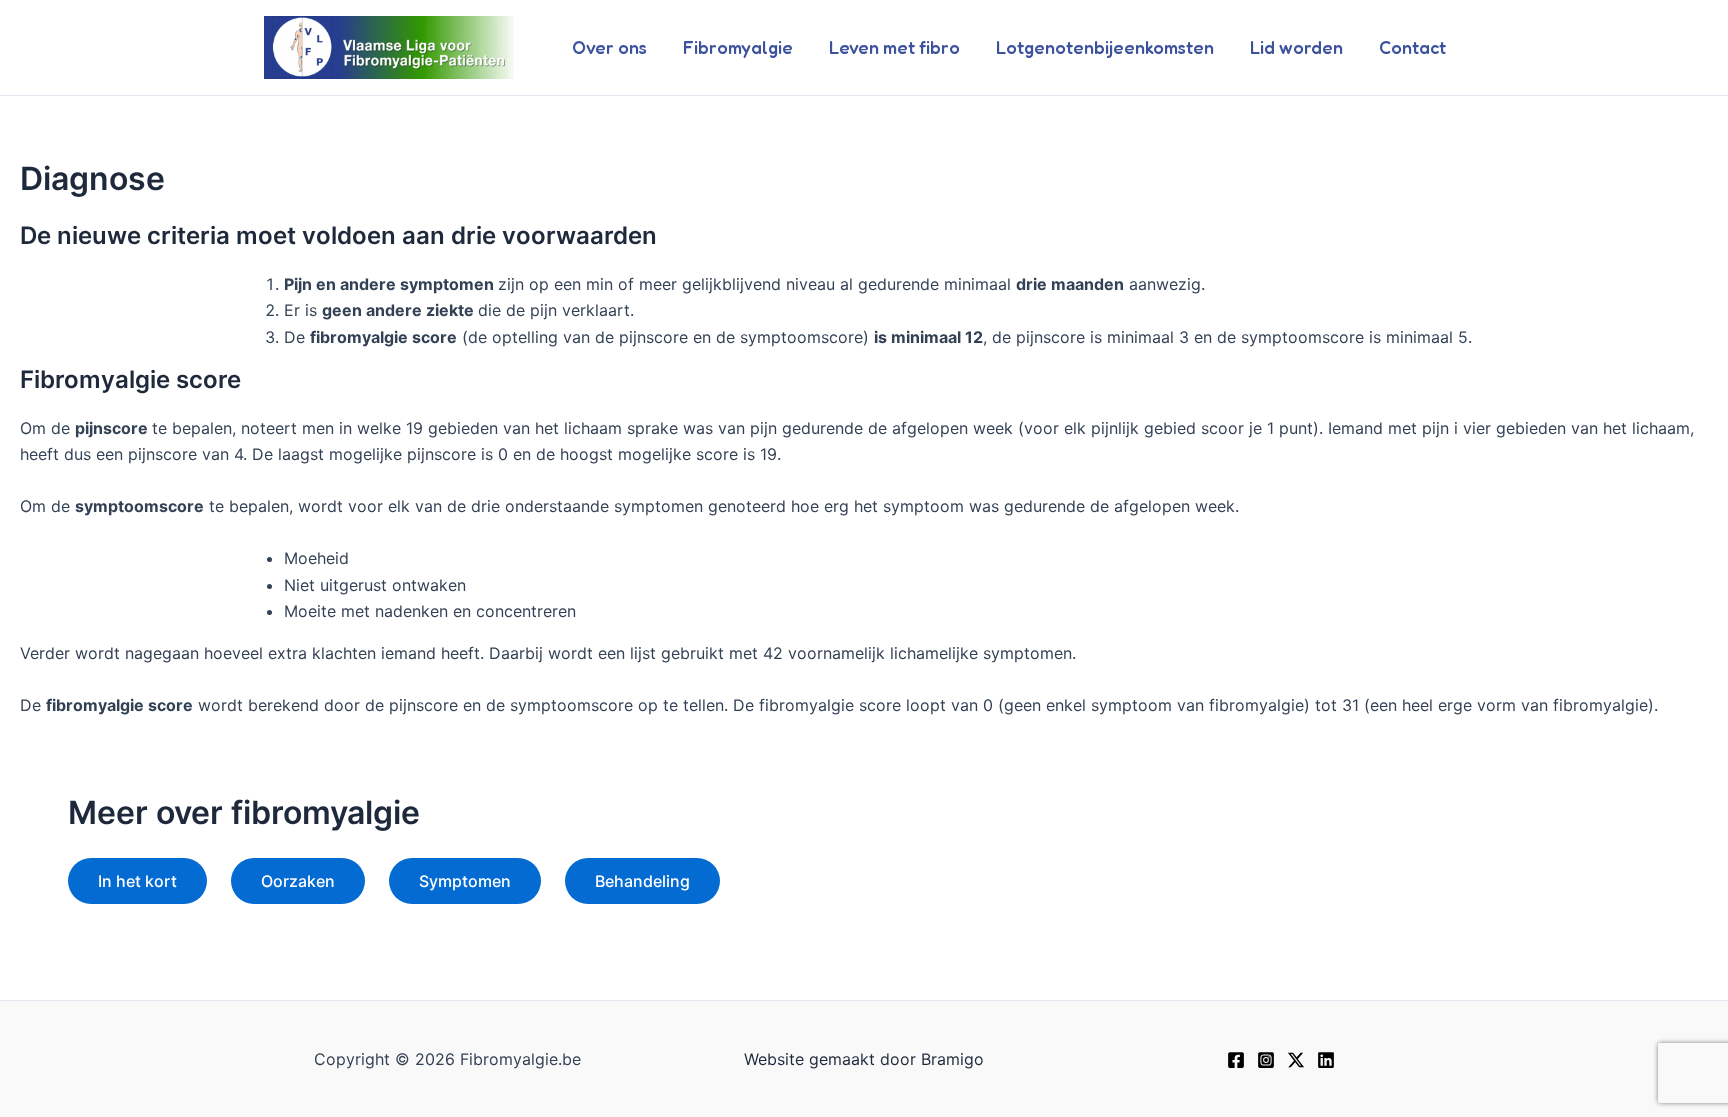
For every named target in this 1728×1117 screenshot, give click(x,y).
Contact (1412, 47)
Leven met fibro (894, 47)
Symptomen (465, 881)
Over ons (609, 47)
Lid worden (1296, 47)
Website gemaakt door (830, 1059)
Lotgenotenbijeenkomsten (1105, 47)
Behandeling (642, 881)
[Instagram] (1266, 1060)
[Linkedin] (1326, 1060)
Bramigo (952, 1059)
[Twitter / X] (1296, 1060)
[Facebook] (1236, 1060)
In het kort (137, 881)
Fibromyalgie (738, 47)
